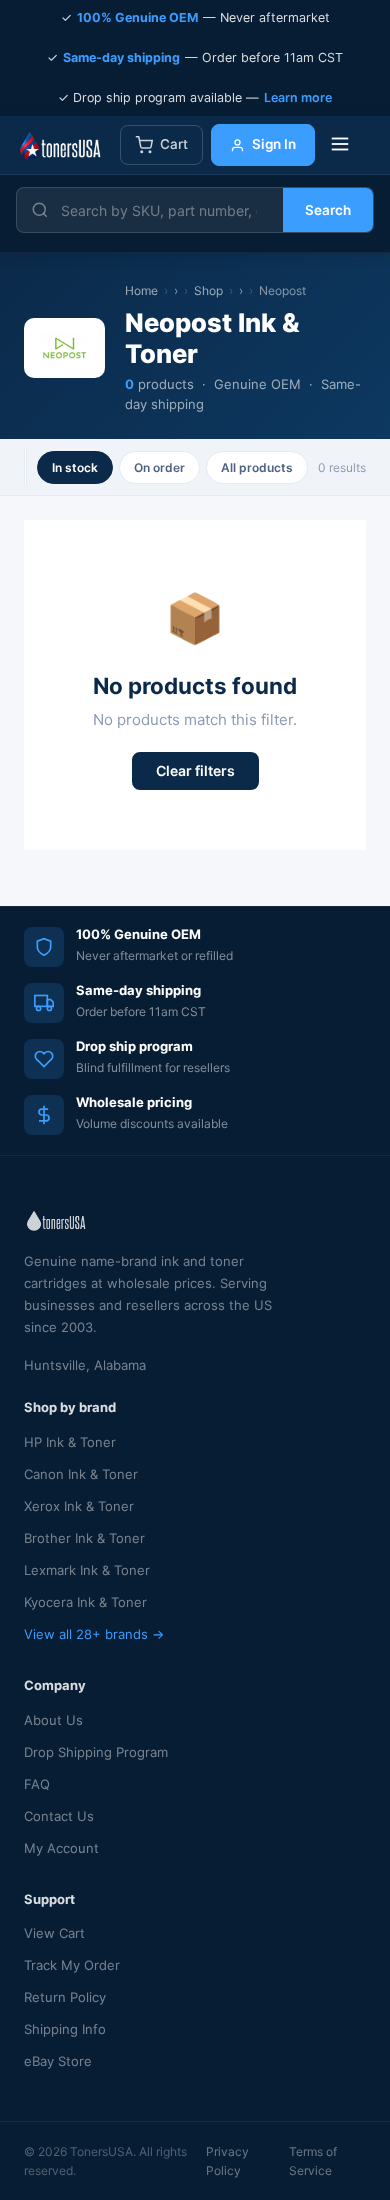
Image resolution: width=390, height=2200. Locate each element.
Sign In (274, 144)
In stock (75, 467)
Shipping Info (65, 2029)
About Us (53, 1720)
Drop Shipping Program (96, 1752)
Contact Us (59, 1816)
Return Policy (65, 1997)
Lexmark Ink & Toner (87, 1570)
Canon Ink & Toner (81, 1474)
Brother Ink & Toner (84, 1538)
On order (159, 467)
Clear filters (195, 770)
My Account (61, 1848)
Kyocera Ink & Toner (85, 1602)
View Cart (54, 1933)
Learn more (298, 97)
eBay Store (58, 2061)
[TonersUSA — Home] (60, 145)
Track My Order (72, 1965)
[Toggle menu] (340, 145)
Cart (174, 144)
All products (257, 467)
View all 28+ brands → (94, 1634)
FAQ (37, 1784)
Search (328, 210)
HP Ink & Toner (70, 1442)
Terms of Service (313, 2161)
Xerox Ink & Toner (79, 1506)
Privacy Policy (227, 2161)
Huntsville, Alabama (85, 1365)
